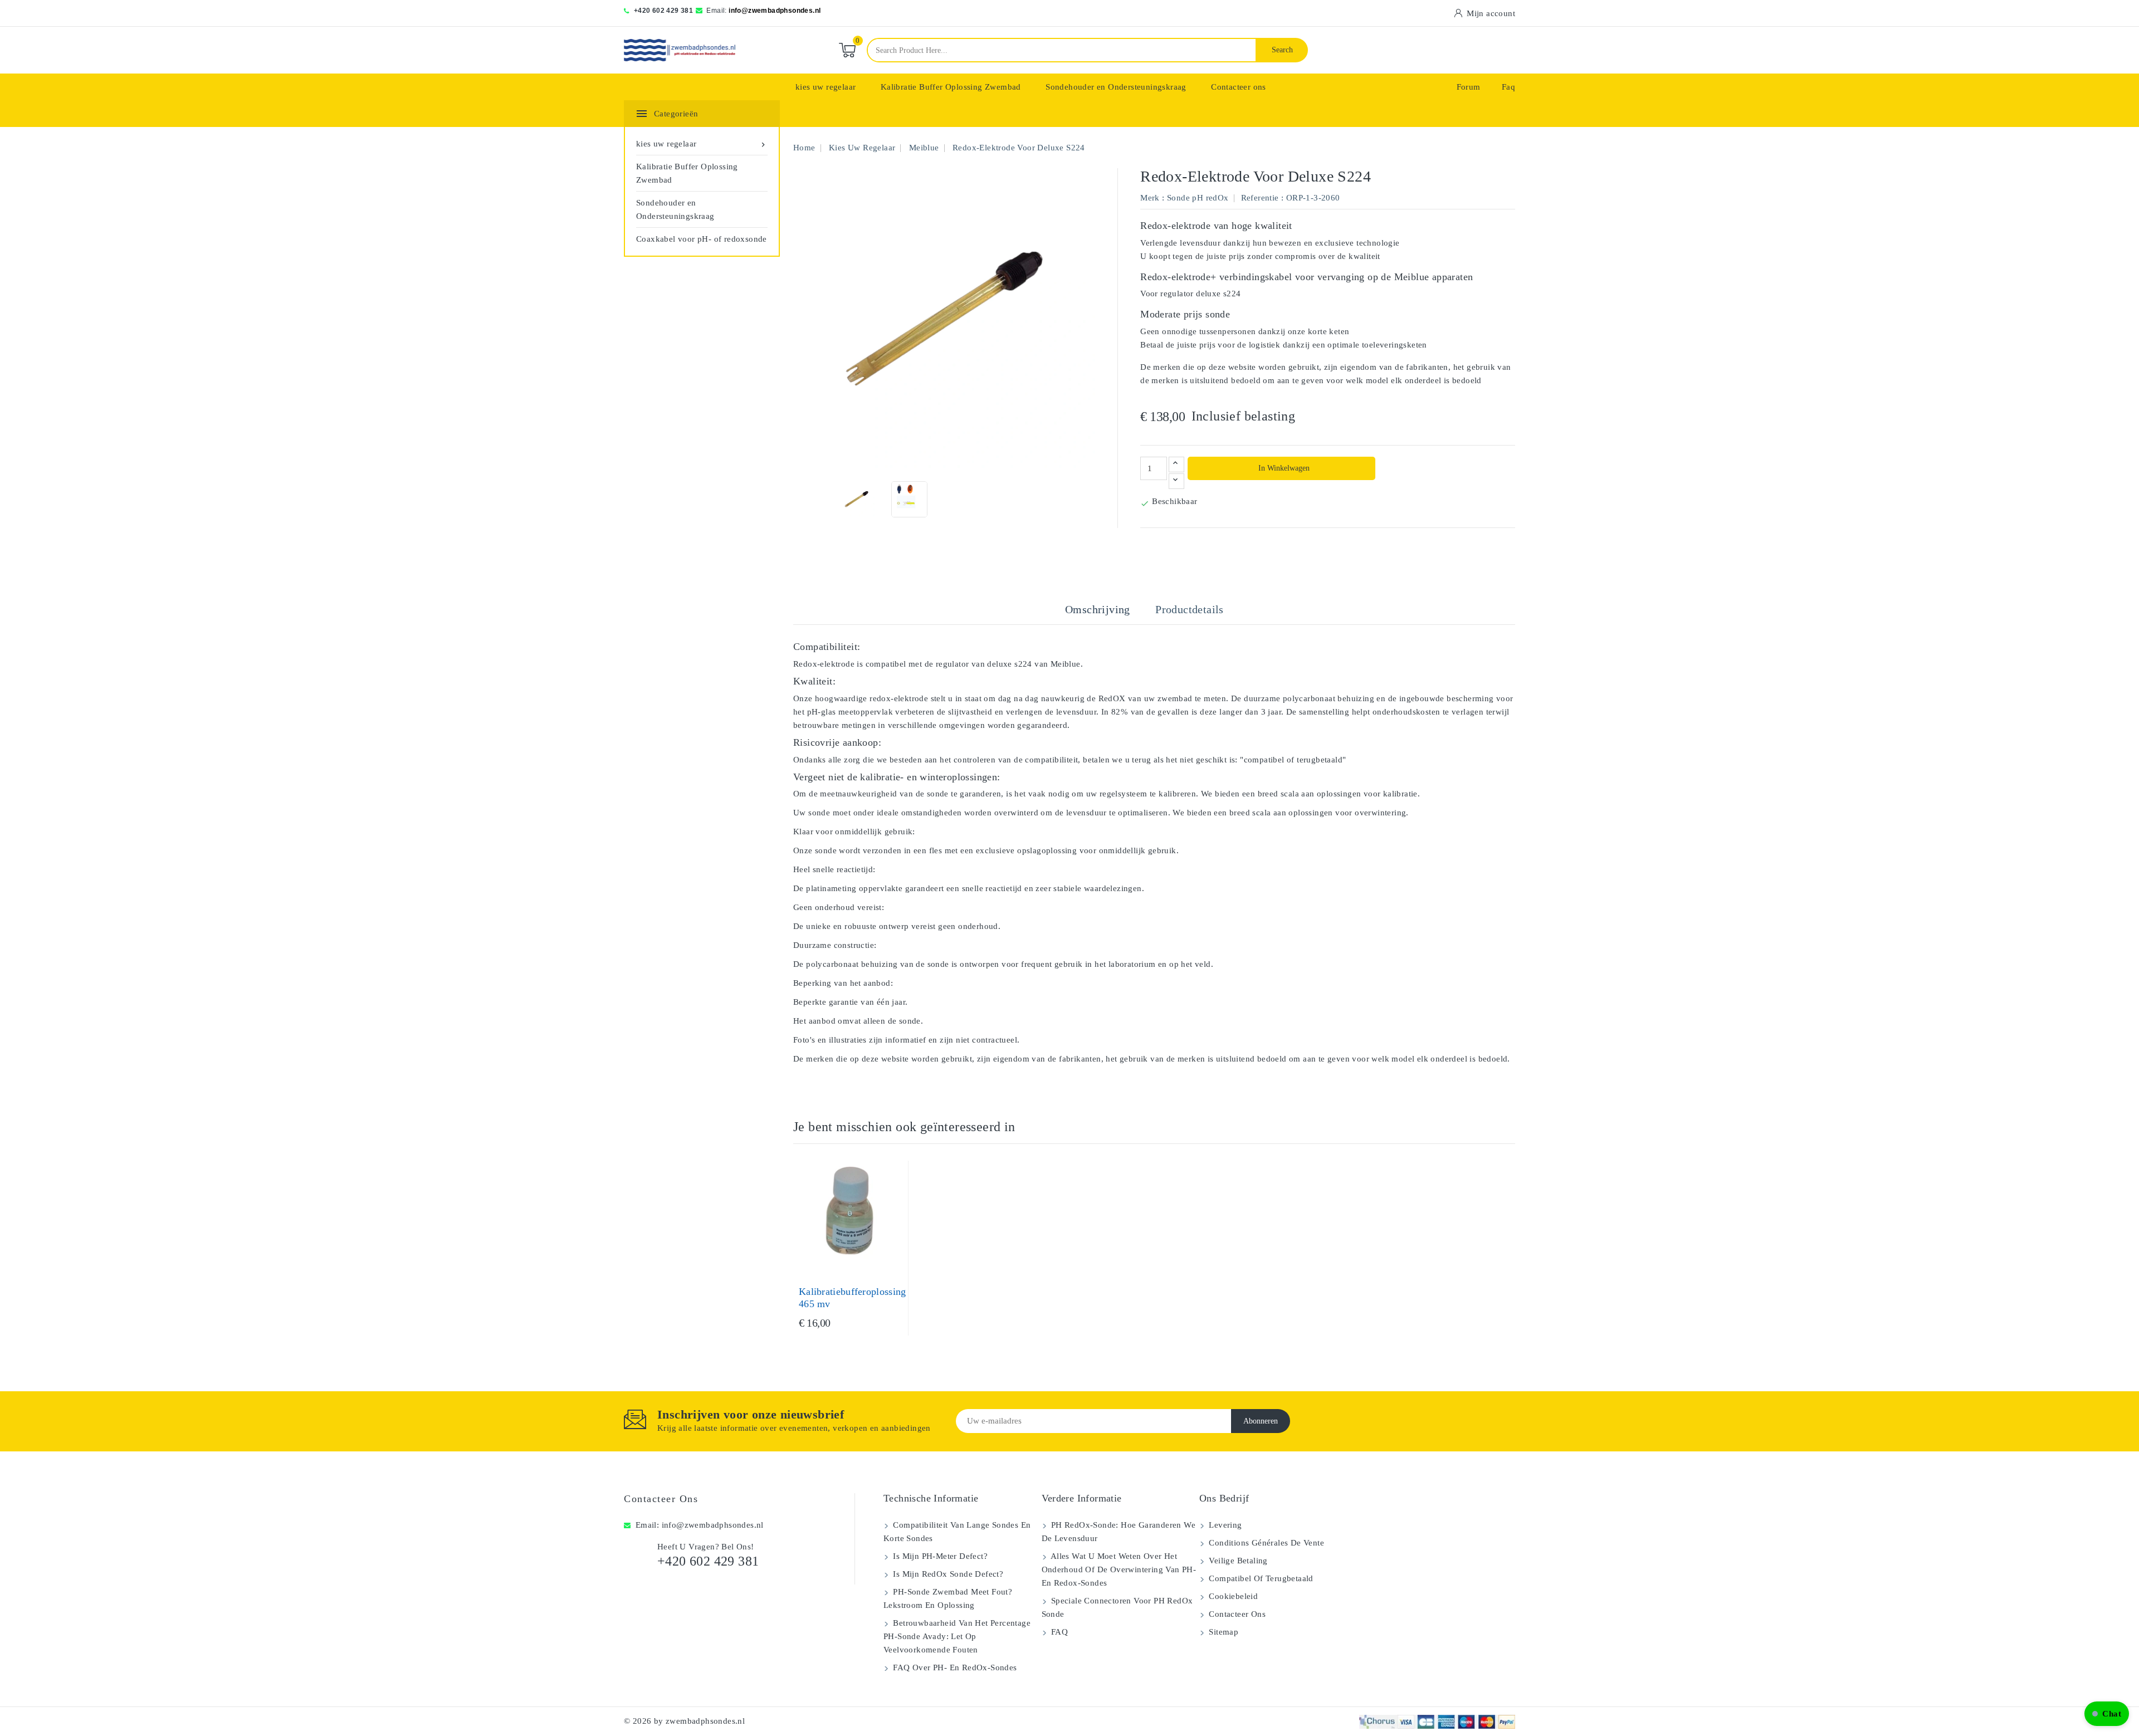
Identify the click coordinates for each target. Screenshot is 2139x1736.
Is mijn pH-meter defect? (939, 1556)
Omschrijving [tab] (1098, 609)
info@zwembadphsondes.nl (775, 11)
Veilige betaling (1237, 1561)
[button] (2107, 1714)
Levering (1224, 1525)
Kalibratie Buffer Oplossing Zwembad (951, 87)
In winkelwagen (1283, 468)
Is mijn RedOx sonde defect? (947, 1574)
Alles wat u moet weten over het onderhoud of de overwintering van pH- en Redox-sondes (1119, 1569)
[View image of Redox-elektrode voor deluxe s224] (856, 499)
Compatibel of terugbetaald (1260, 1578)
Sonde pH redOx (1198, 198)
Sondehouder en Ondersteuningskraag (1116, 87)
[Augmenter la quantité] (1176, 464)
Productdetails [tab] (1190, 609)
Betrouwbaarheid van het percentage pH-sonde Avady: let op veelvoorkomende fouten (957, 1636)
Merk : (1152, 198)
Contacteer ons (1239, 87)
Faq (1508, 87)
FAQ (1059, 1632)
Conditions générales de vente (1265, 1543)
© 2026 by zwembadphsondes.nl (684, 1721)
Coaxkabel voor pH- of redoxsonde (702, 239)
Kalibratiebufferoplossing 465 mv (853, 1298)
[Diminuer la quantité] (1176, 481)
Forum (1469, 87)
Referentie (1260, 198)
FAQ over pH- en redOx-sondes (954, 1667)
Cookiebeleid (1232, 1596)
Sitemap (1222, 1632)
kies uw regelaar (826, 87)
